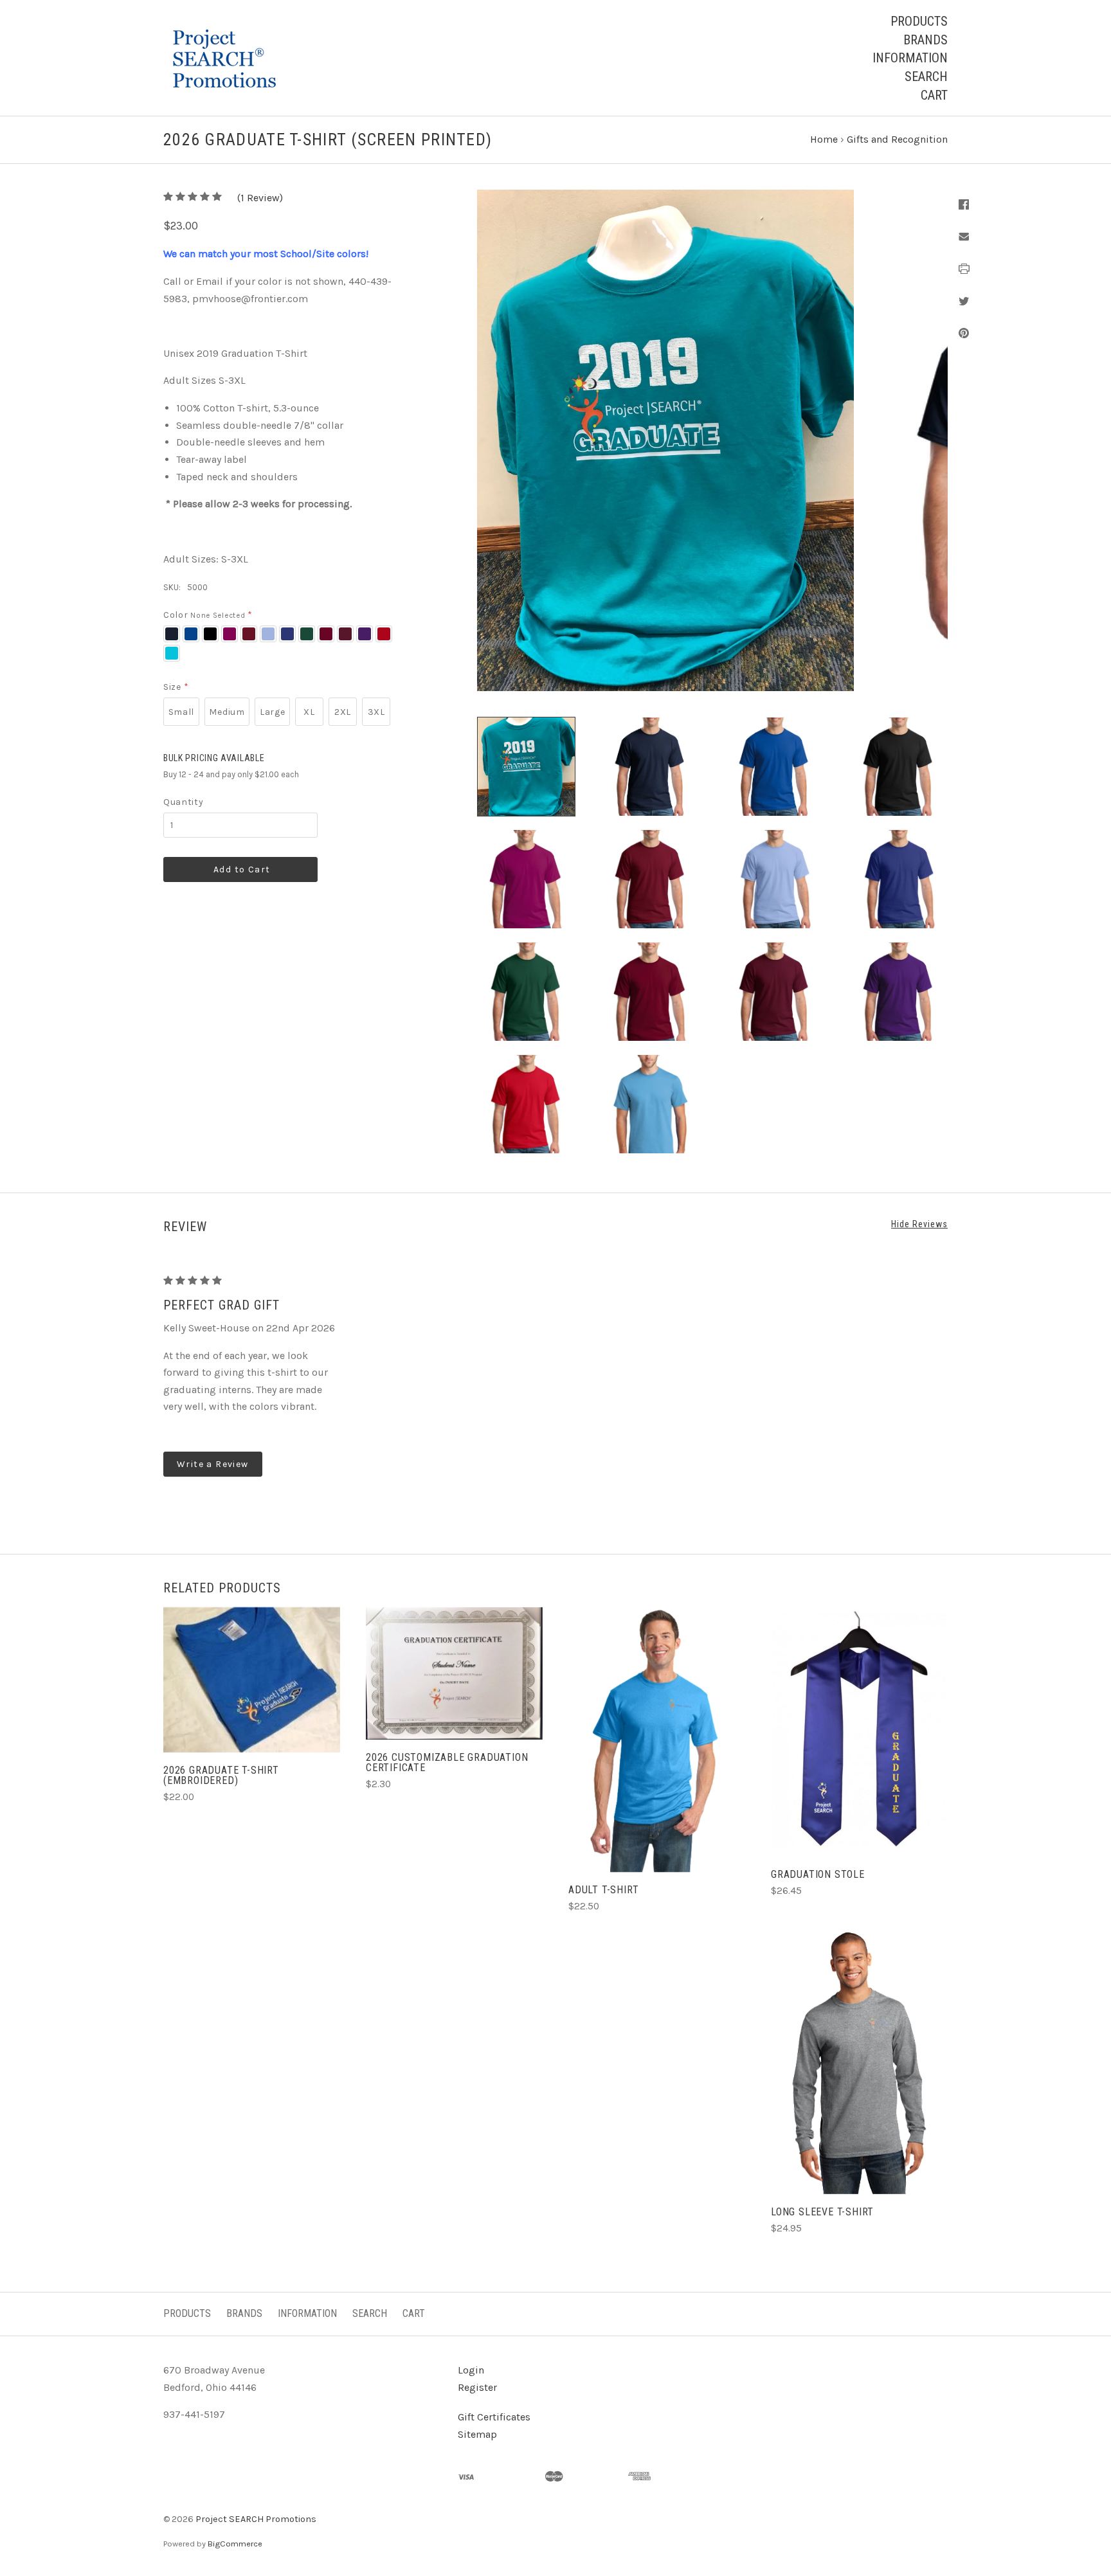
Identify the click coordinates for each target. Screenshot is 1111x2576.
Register (477, 2387)
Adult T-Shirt (603, 1890)
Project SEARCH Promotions (256, 2519)
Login (471, 2370)
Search (926, 77)
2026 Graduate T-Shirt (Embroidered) (221, 1775)
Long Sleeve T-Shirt (822, 2212)
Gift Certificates (494, 2417)
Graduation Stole (818, 1874)
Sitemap (477, 2434)
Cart (934, 95)
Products (919, 21)
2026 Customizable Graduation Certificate (447, 1762)
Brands (926, 40)
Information (910, 58)
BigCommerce (235, 2544)
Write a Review (213, 1464)
